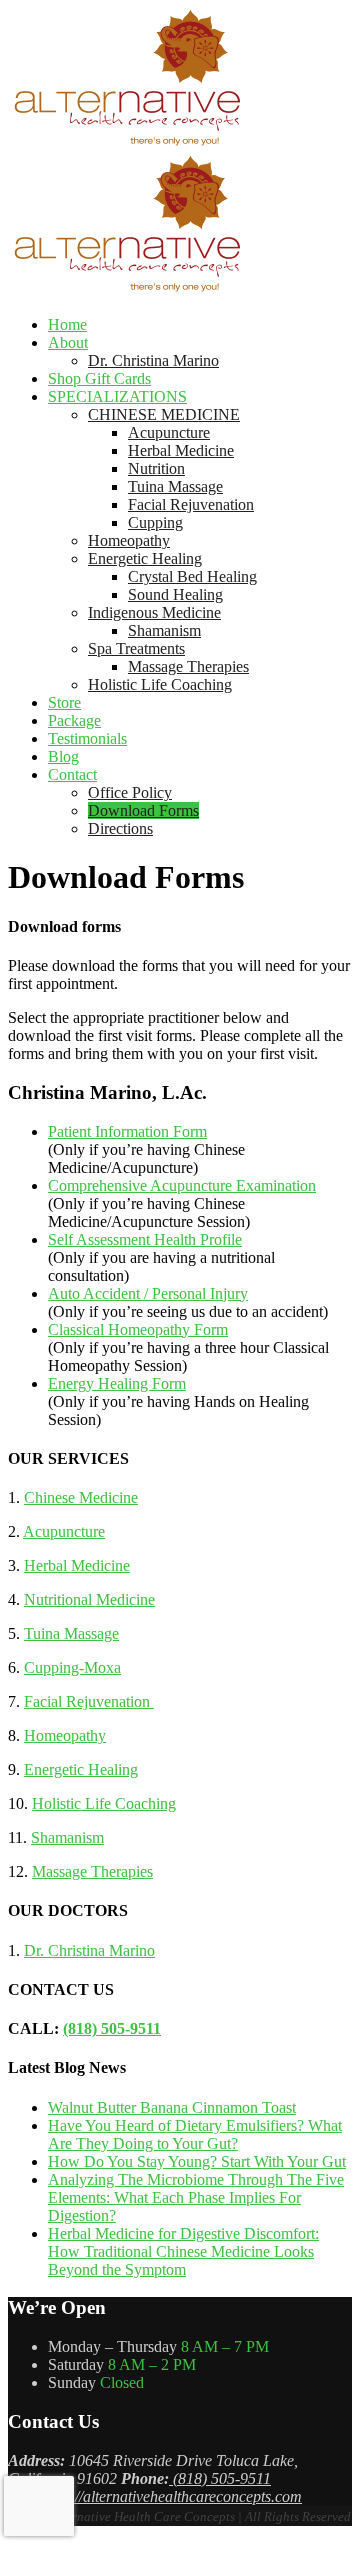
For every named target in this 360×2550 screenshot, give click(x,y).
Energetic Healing (145, 558)
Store (64, 702)
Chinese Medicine (81, 1497)
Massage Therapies (188, 666)
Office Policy (130, 792)
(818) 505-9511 (112, 2028)
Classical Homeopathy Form (138, 1329)
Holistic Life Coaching (160, 684)
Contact (72, 774)
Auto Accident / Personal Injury (148, 1293)
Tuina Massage (175, 486)
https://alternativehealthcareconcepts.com (171, 2496)
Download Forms (143, 810)
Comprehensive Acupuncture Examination (182, 1185)
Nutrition (156, 468)
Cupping (155, 522)
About (68, 342)
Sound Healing (175, 594)
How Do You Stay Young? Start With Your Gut (197, 2161)
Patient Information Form (127, 1131)
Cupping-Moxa (72, 1667)
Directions (120, 828)
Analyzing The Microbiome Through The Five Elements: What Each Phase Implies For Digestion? (196, 2197)
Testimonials (87, 738)
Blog (63, 756)
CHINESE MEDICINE (164, 414)
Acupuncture (169, 432)
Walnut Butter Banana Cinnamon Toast (172, 2107)
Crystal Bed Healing (192, 576)
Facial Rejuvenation (191, 504)
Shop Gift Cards (99, 378)
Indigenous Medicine (154, 612)
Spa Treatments (136, 648)
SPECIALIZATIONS (117, 396)
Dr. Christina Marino (153, 360)
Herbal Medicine (181, 450)
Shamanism (164, 630)
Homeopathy (129, 540)
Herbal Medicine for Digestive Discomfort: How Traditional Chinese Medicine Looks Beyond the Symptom (183, 2251)
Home (67, 324)
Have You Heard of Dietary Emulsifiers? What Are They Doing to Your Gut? (195, 2134)
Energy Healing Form (117, 1383)
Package (74, 720)
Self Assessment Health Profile (145, 1239)
